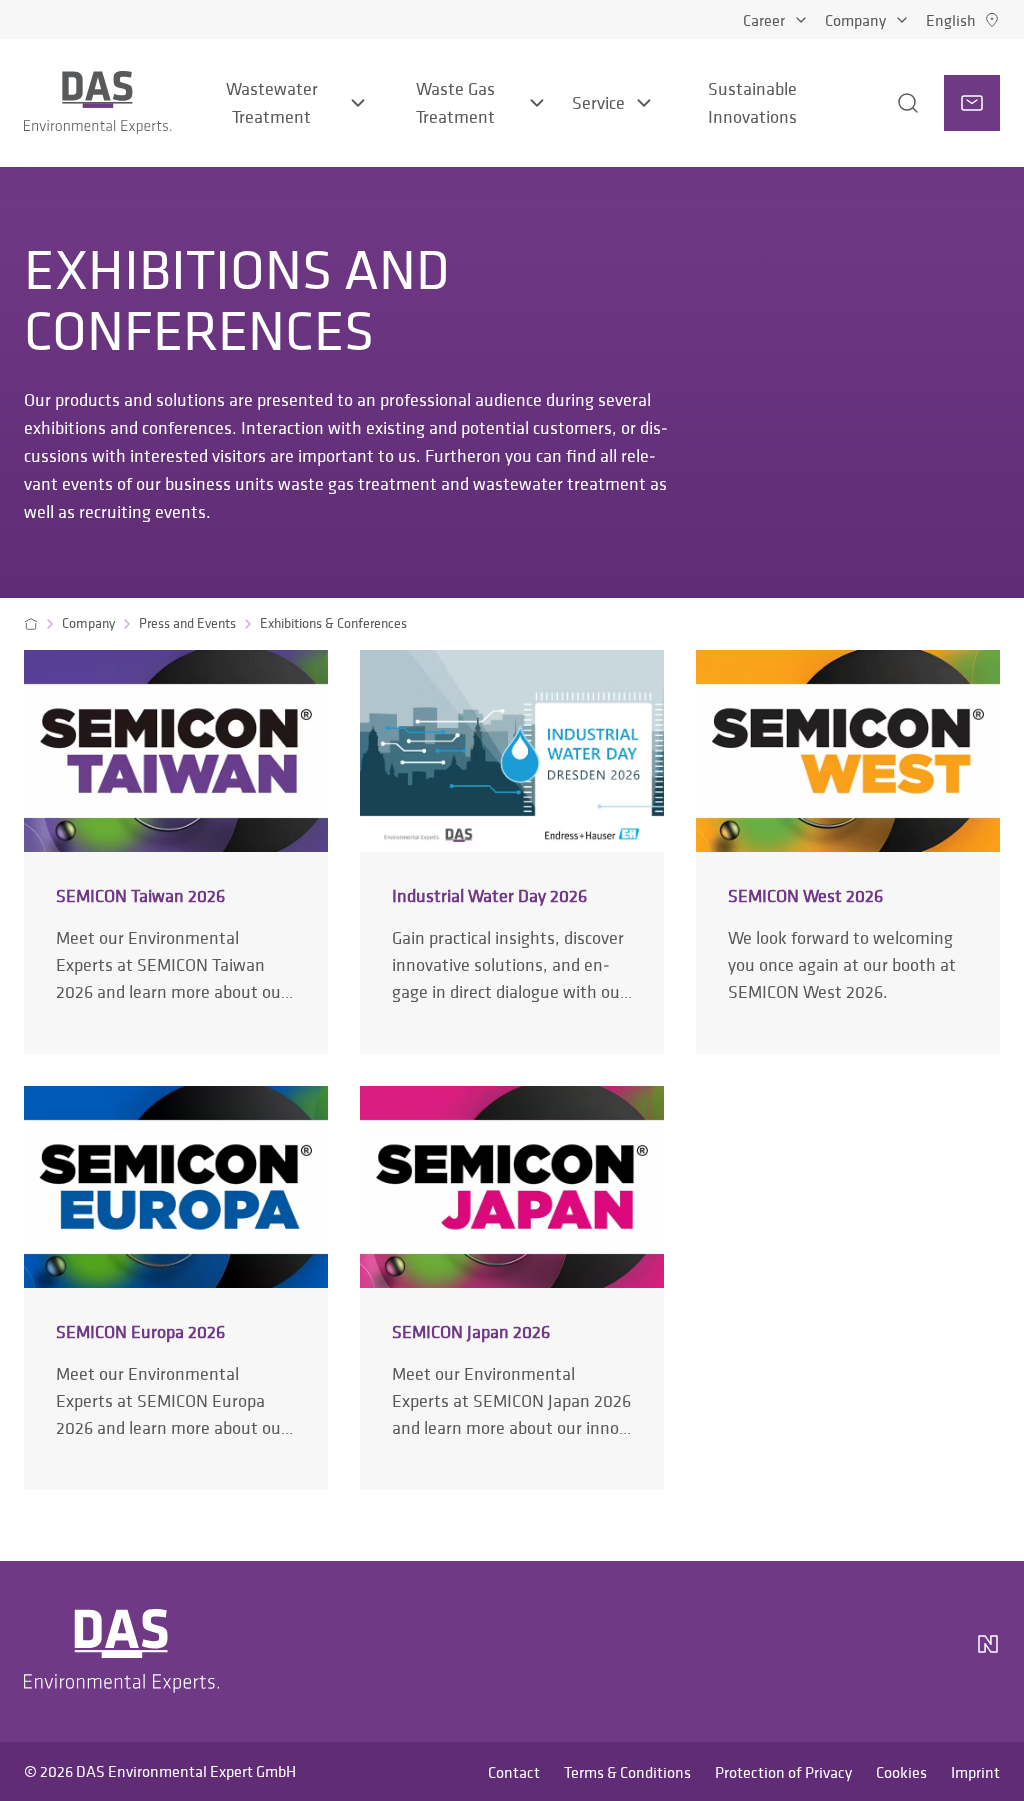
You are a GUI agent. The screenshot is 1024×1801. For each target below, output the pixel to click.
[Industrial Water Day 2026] (512, 851)
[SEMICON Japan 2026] (512, 1287)
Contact (514, 1772)
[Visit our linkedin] (828, 1652)
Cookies (901, 1772)
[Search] (881, 103)
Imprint (975, 1772)
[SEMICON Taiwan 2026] (176, 851)
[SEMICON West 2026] (848, 851)
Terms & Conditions (627, 1772)
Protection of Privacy (783, 1772)
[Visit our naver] (988, 1652)
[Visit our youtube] (876, 1652)
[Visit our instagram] (780, 1652)
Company (855, 20)
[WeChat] (932, 1652)
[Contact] (972, 103)
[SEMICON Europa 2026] (176, 1287)
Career (764, 20)
